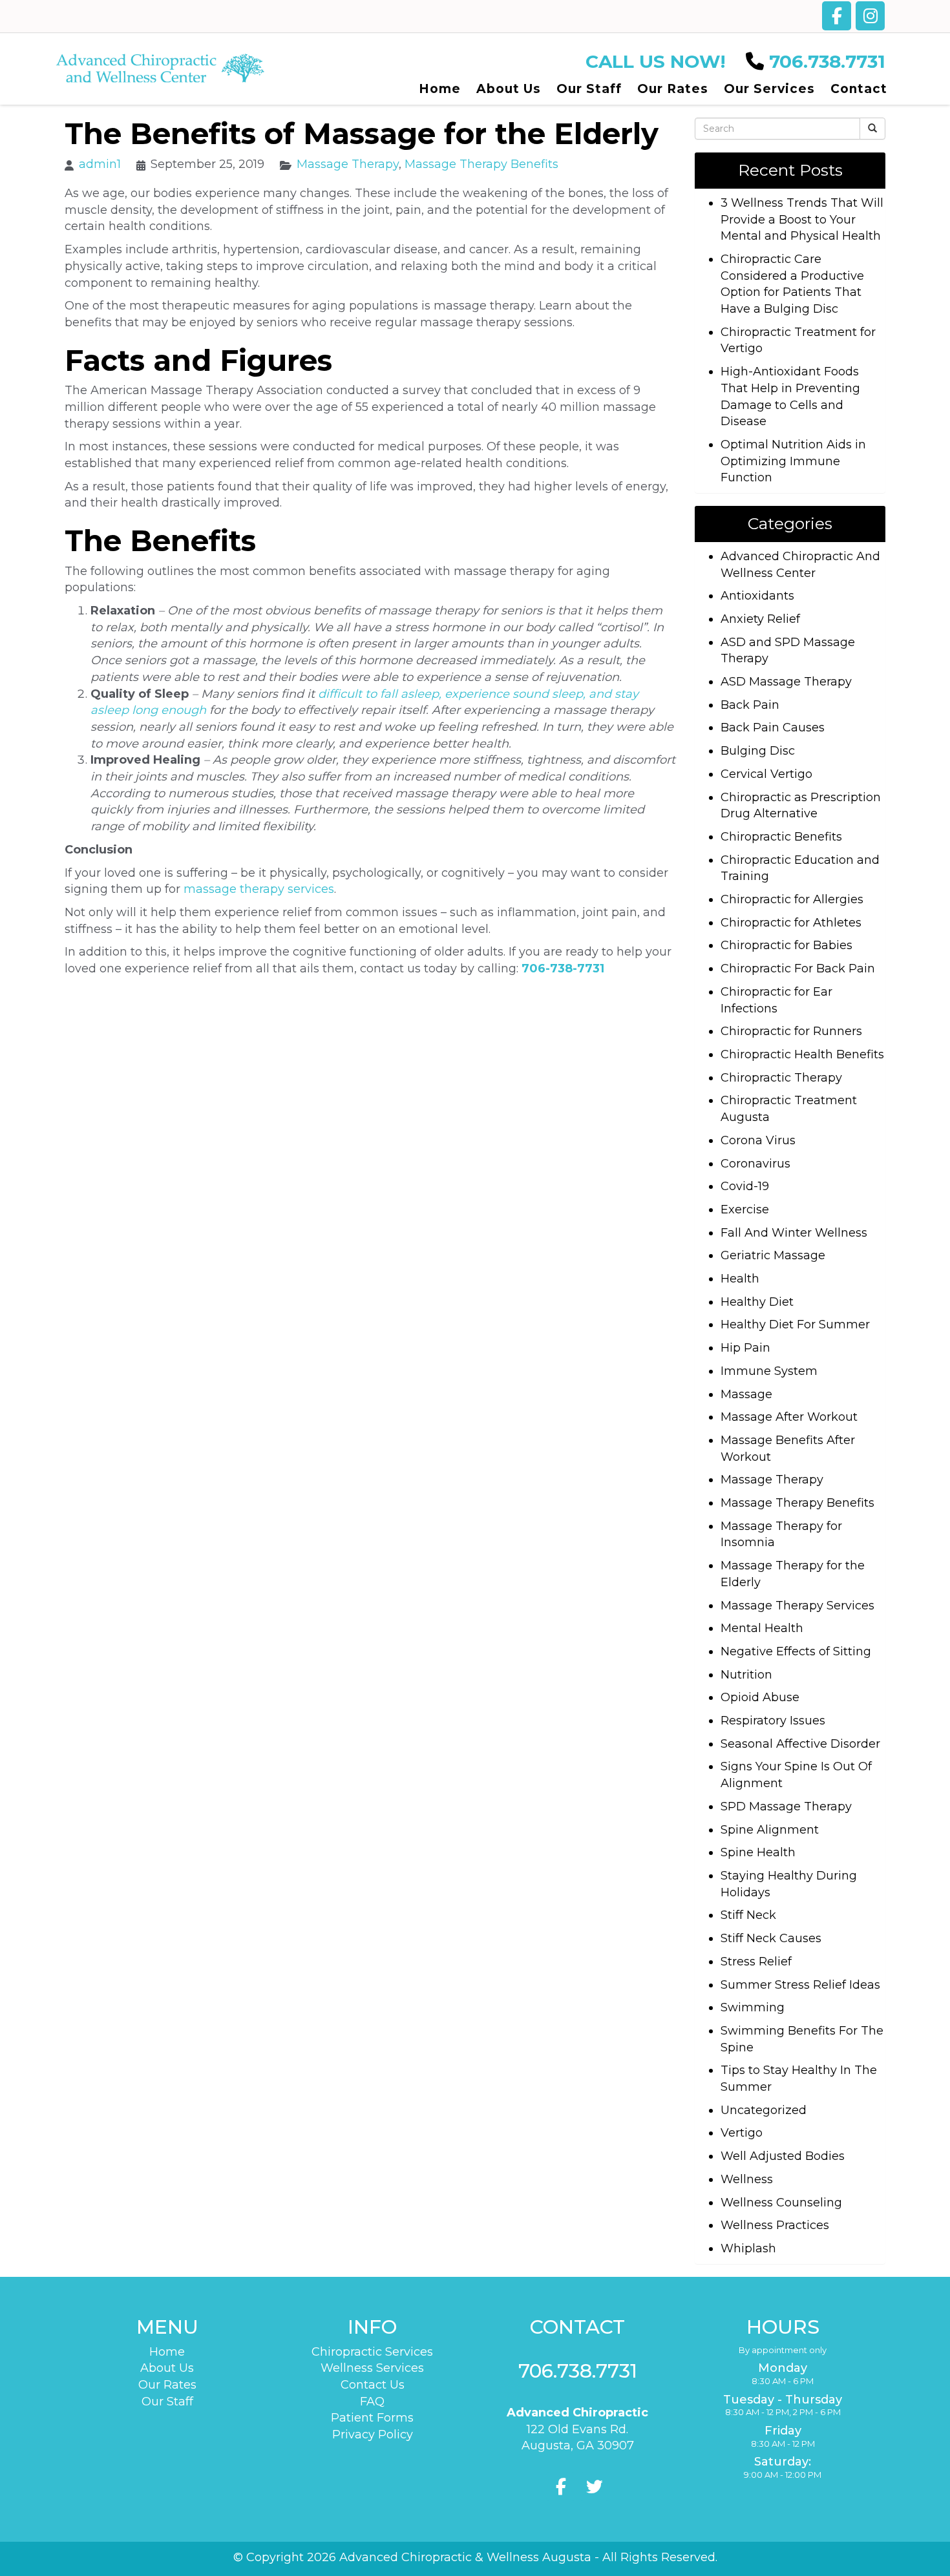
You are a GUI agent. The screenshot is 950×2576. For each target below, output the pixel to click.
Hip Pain (745, 1348)
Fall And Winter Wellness (794, 1233)
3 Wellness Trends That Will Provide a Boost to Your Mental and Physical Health (802, 219)
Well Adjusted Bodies (783, 2156)
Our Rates (167, 2385)
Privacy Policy (373, 2435)
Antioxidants (757, 596)
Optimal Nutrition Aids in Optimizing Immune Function (793, 461)
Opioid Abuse (760, 1697)
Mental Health (762, 1628)
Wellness (747, 2179)
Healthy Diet (757, 1302)
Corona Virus (758, 1140)
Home (167, 2352)
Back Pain (750, 705)
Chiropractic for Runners (791, 1031)
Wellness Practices (775, 2225)
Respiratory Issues (773, 1721)
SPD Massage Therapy (786, 1806)
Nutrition (746, 1675)
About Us (167, 2368)
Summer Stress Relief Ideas (800, 1985)
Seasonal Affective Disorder (800, 1744)
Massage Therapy (348, 164)
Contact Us (373, 2385)
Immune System (769, 1371)
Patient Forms (372, 2418)
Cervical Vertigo (766, 774)
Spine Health (758, 1852)
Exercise (745, 1209)
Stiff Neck (748, 1915)
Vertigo (742, 2133)
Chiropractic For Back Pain (798, 969)
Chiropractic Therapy (781, 1078)
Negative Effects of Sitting (796, 1651)
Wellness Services (372, 2368)
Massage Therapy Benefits (481, 164)
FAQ (372, 2402)
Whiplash (748, 2248)
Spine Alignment (770, 1830)
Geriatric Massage (773, 1255)
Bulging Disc (758, 751)
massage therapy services (259, 889)
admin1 (100, 164)
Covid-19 (745, 1186)
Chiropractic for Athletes (791, 923)
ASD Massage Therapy (786, 682)
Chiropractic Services (372, 2352)
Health (740, 1279)
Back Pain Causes (773, 728)
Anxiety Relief (760, 619)
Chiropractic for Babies (786, 945)
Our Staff (167, 2402)
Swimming (753, 2007)
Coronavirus (755, 1164)
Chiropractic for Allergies (792, 899)
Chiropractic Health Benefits (802, 1054)
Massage (746, 1394)
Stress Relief (756, 1962)
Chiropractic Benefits (781, 837)
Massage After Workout (789, 1417)
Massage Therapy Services (797, 1606)
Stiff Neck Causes (771, 1938)
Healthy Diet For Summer (795, 1325)
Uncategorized (764, 2110)
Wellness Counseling (781, 2203)
